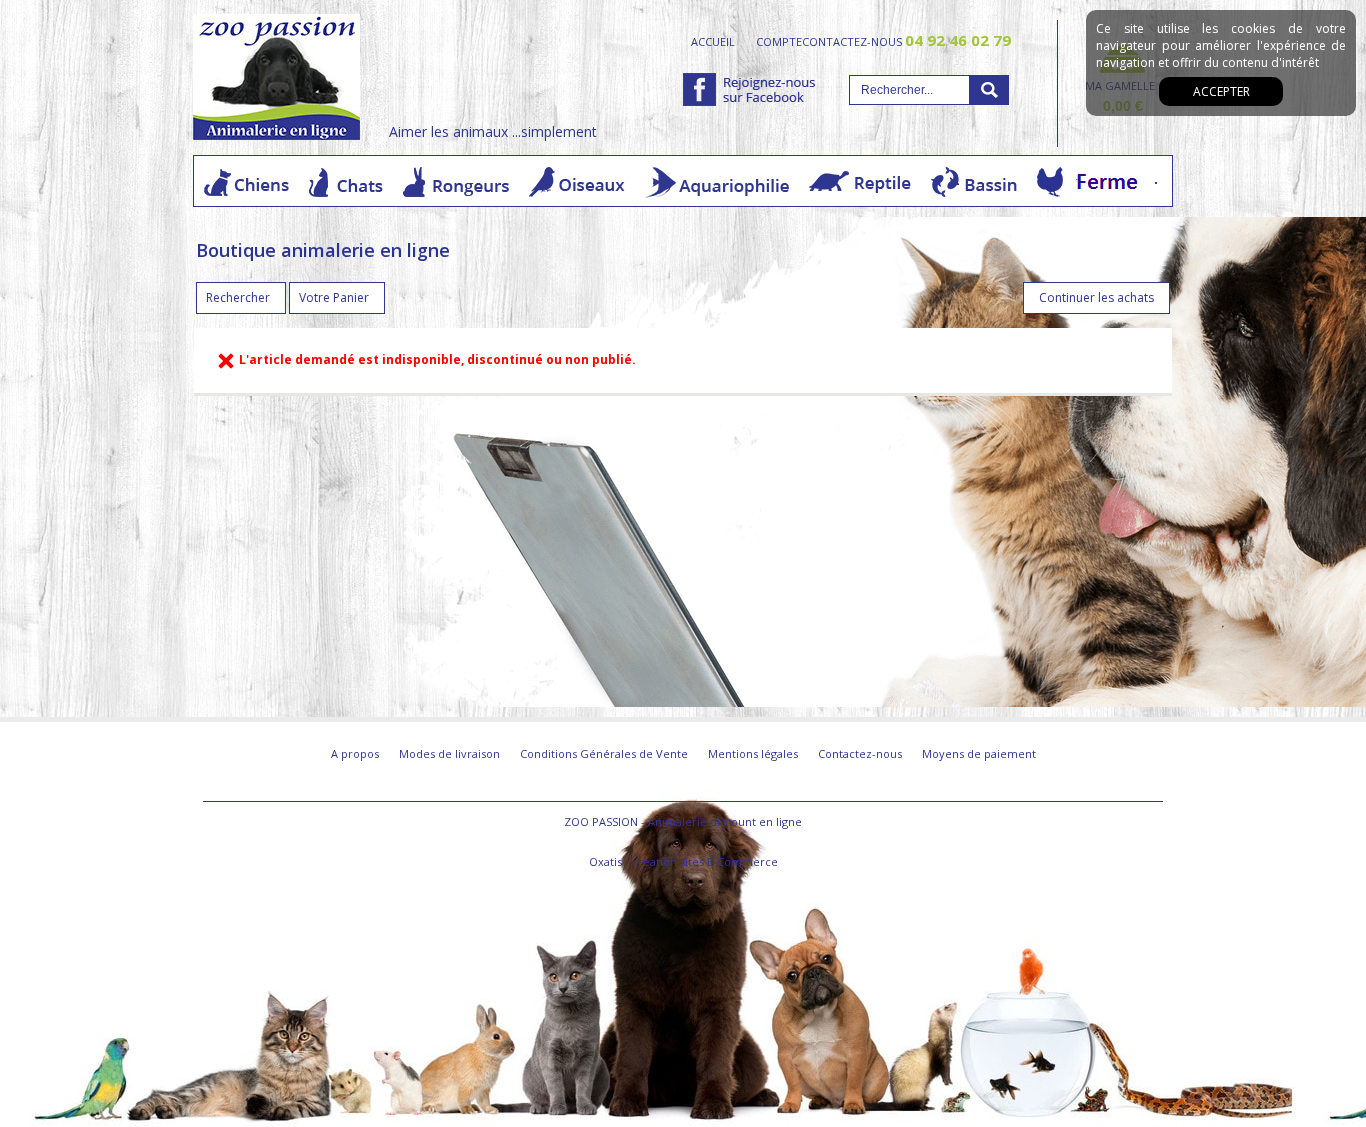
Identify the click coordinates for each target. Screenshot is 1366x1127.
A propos (355, 753)
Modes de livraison (449, 753)
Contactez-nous (860, 753)
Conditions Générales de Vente (604, 753)
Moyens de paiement (979, 753)
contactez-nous (906, 41)
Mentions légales (753, 753)
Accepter (1221, 91)
